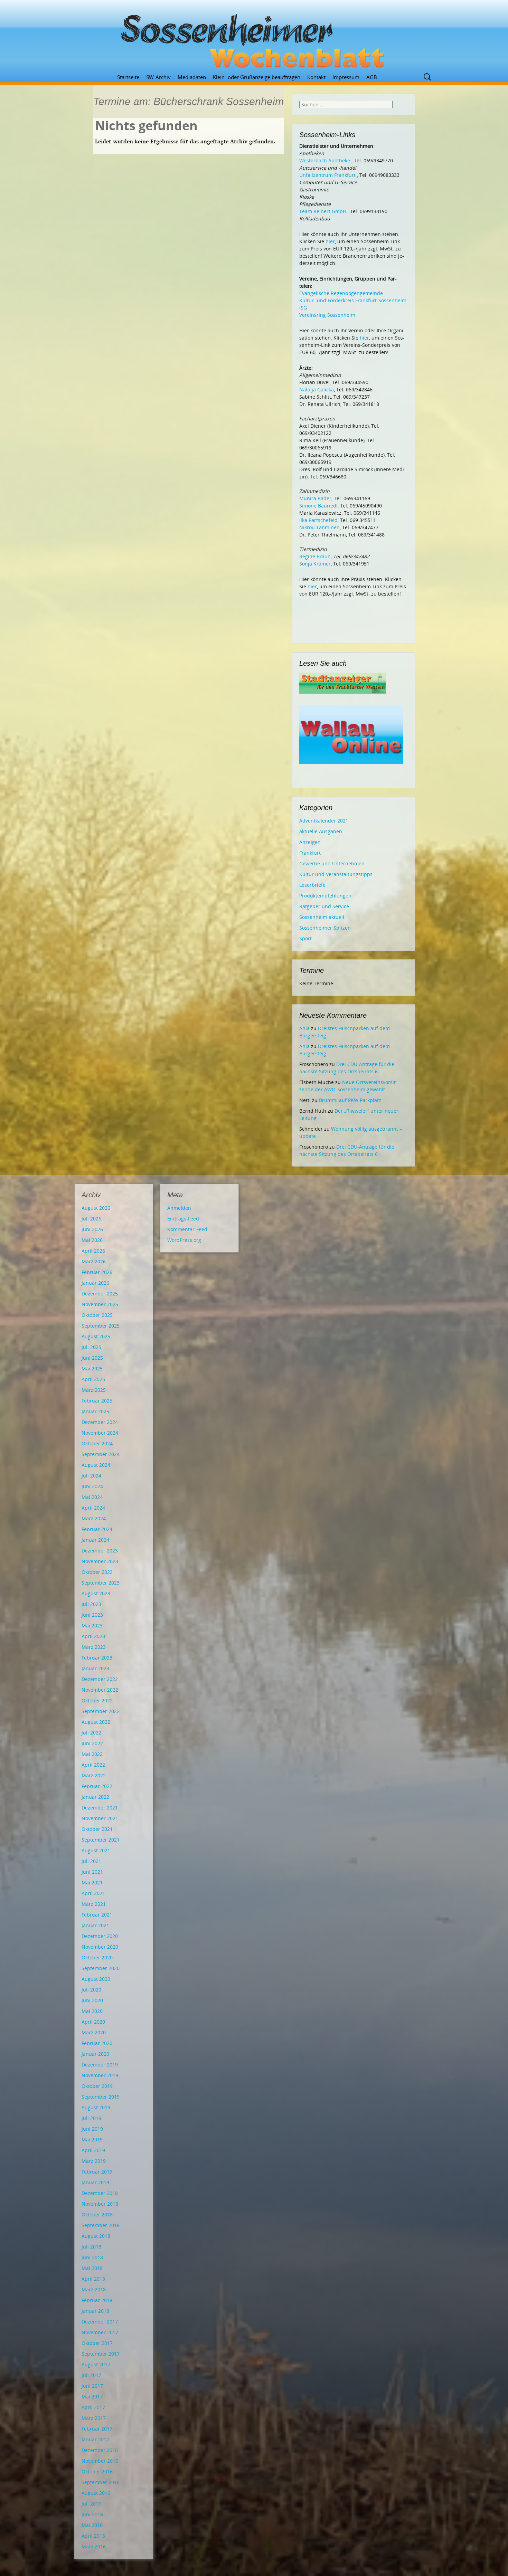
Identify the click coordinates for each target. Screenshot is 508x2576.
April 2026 (93, 1251)
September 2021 (101, 1840)
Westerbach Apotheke (325, 160)
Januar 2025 (95, 1411)
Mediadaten (192, 77)
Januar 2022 (95, 1797)
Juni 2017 (92, 2386)
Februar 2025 (97, 1401)
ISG (303, 308)
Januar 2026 (95, 1283)
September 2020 (101, 1968)
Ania (304, 1028)
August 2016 (96, 2493)
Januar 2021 (95, 1925)
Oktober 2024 (97, 1443)
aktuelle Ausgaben (321, 831)
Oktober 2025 (97, 1315)
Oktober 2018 (97, 2214)
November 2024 (100, 1433)
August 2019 (96, 2107)
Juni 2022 (92, 1743)
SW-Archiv (158, 77)
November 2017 (100, 2332)
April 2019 (93, 2150)
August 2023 (96, 1593)
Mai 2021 (92, 1883)
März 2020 (94, 2032)
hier (330, 241)
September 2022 (101, 1711)
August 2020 (96, 1979)
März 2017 (94, 2418)
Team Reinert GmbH (323, 211)
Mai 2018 (92, 2268)
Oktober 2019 (97, 2086)
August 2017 (96, 2364)
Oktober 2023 (97, 1572)
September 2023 (101, 1583)
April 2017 (93, 2407)
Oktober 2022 (97, 1700)
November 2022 (100, 1690)
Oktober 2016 (97, 2472)
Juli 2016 (91, 2504)
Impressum (346, 77)
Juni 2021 (92, 1872)
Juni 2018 (92, 2257)
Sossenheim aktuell (322, 917)
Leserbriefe (312, 885)
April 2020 (93, 2022)
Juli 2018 (91, 2247)
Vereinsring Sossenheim (327, 315)
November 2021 (100, 1818)
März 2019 (94, 2161)
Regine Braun (315, 556)
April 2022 (93, 1765)
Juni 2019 (92, 2129)
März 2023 (94, 1647)
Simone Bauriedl (318, 506)
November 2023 (100, 1561)
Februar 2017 (97, 2429)
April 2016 (93, 2536)
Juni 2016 (92, 2514)
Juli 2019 (91, 2118)
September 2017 (101, 2354)
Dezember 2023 (100, 1551)
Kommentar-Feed (187, 1229)
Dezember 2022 (100, 1679)
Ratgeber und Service (324, 906)
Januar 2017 (95, 2439)
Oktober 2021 (97, 1829)
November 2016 (100, 2461)
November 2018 (100, 2204)
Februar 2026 (97, 1272)
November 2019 (100, 2075)
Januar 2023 (95, 1668)
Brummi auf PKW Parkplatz (350, 1100)
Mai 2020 (92, 2011)
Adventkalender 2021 (324, 821)
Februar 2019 (97, 2172)
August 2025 (96, 1336)
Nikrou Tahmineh (319, 527)
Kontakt (316, 77)
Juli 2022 (91, 1733)
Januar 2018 (95, 2311)
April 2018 (93, 2279)
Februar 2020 (97, 2043)
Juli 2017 (91, 2375)
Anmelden (179, 1208)
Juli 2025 (91, 1347)
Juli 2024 (91, 1476)
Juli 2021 (91, 1861)
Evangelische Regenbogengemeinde (341, 293)
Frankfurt (310, 853)
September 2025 (101, 1326)
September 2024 (101, 1454)
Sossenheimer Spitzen (325, 928)
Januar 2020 (95, 2054)
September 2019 (101, 2097)
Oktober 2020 (97, 1957)
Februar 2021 (97, 1915)
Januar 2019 (95, 2182)
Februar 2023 (97, 1658)
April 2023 (93, 1636)
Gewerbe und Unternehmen (332, 863)
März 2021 (94, 1904)
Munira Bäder (315, 498)
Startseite (128, 77)
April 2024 (93, 1508)
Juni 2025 (92, 1358)
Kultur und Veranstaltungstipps (336, 874)
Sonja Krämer (315, 564)
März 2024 (94, 1518)
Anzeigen (310, 842)
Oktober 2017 (97, 2343)
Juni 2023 (92, 1615)
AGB (372, 77)
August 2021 (96, 1850)
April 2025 (93, 1379)
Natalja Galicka (317, 389)
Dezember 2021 (100, 1808)
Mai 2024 (92, 1497)
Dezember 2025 (100, 1294)
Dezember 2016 (100, 2450)
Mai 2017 (92, 2397)
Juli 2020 (91, 1990)
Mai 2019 (92, 2140)
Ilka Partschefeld (318, 520)
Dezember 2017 (100, 2322)
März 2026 (94, 1261)
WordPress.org (184, 1240)
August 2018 (96, 2236)
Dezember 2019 (100, 2065)
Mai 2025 (92, 1368)
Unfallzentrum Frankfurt (327, 175)
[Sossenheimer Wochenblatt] (254, 38)
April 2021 (93, 1893)
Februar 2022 (97, 1786)
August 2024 (96, 1465)
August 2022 (96, 1722)
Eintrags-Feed (183, 1219)
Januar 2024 (95, 1540)
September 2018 (101, 2225)
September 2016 (101, 2482)
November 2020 (100, 1947)
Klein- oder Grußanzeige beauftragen (257, 77)
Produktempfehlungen (325, 896)
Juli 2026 (91, 1219)
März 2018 (94, 2289)
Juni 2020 (92, 2000)
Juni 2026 (92, 1229)
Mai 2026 (92, 1240)
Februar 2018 (97, 2300)
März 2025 (94, 1390)
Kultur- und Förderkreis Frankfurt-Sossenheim (353, 300)
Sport (305, 938)
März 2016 (94, 2546)
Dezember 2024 (100, 1422)
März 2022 (94, 1775)
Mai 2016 (92, 2525)
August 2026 (96, 1208)
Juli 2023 (91, 1604)
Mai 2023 (92, 1626)
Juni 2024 (92, 1486)
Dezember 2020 (100, 1936)
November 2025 (100, 1304)
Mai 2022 (92, 1754)
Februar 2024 (97, 1529)
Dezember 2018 (100, 2193)
